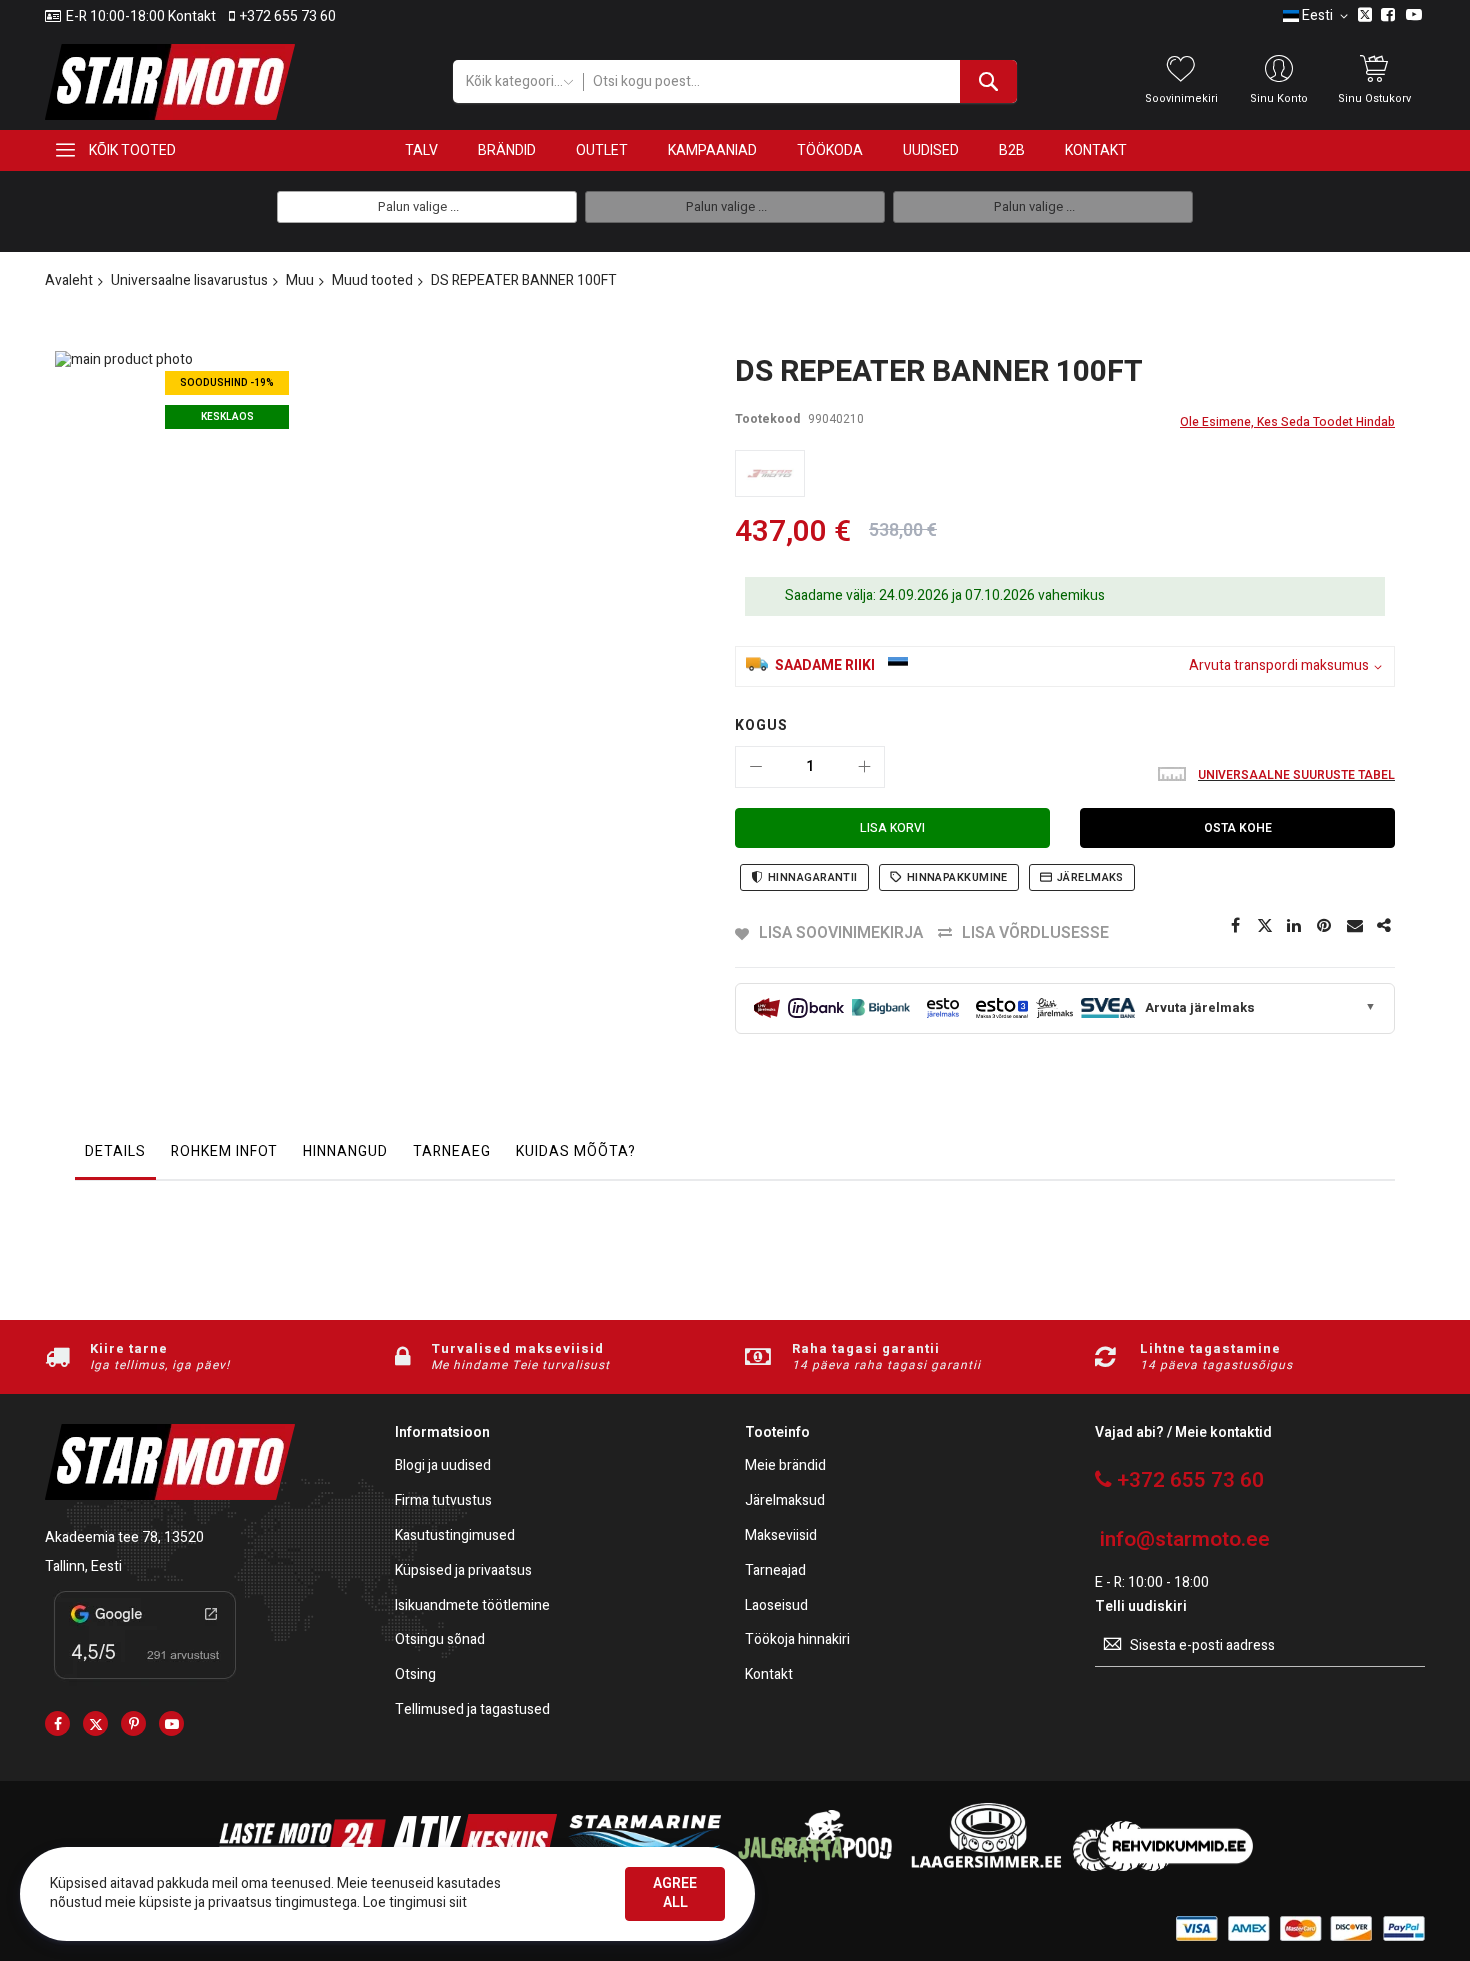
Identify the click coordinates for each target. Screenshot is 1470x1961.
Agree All (675, 1893)
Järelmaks (1090, 877)
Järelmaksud (785, 1501)
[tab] (115, 1157)
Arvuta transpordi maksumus (1279, 666)
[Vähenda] (756, 767)
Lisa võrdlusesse (1035, 933)
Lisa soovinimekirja (841, 933)
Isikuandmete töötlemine (472, 1606)
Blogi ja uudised (443, 1466)
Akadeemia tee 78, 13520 (124, 1537)
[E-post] (1355, 926)
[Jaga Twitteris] (1265, 926)
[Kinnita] (1325, 926)
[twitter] (95, 1723)
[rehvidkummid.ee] (1163, 1866)
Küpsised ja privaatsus (463, 1571)
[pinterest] (133, 1723)
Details (115, 1151)
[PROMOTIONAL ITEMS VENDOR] (770, 473)
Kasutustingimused (455, 1536)
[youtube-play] (171, 1723)
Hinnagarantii (813, 877)
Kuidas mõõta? (576, 1151)
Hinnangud (345, 1151)
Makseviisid (781, 1536)
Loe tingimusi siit (415, 1902)
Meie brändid (785, 1466)
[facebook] (57, 1723)
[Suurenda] (864, 767)
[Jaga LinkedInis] (1295, 926)
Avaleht (69, 280)
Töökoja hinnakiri (797, 1640)
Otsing (415, 1675)
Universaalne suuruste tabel (1296, 775)
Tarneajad (775, 1571)
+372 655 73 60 (288, 17)
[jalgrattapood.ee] (815, 1866)
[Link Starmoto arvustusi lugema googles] (145, 1682)
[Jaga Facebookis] (1235, 926)
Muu (300, 280)
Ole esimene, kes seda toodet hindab (1287, 422)
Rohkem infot (224, 1151)
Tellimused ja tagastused (472, 1710)
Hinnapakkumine (957, 877)
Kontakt (769, 1675)
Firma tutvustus (443, 1501)
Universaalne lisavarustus (189, 280)
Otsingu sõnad (440, 1640)
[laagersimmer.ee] (986, 1866)
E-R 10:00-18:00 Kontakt (141, 17)
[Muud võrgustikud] (1385, 926)
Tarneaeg (452, 1151)
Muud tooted (372, 280)
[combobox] (799, 81)
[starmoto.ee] (170, 82)
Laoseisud (776, 1606)
